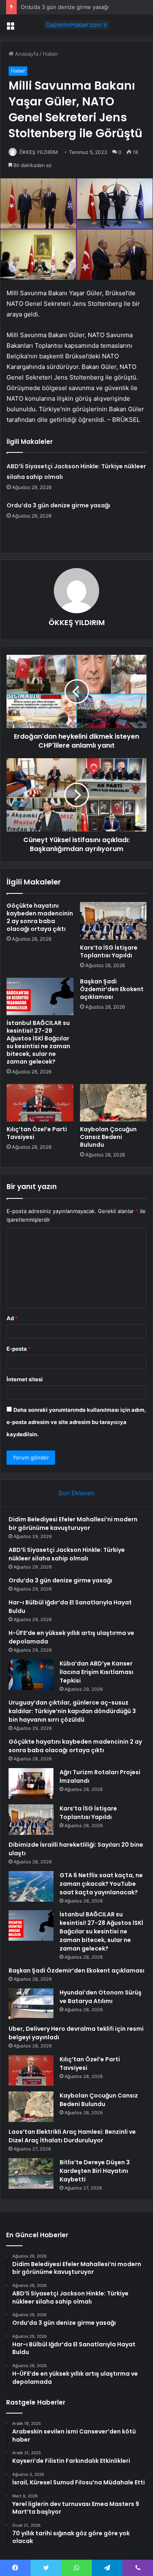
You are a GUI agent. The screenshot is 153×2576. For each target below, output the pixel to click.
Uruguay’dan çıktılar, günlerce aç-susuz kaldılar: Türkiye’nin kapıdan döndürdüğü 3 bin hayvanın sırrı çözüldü (72, 1711)
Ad (12, 1318)
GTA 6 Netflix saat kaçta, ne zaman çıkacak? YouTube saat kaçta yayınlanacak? (101, 1884)
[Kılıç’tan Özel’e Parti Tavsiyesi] (40, 1103)
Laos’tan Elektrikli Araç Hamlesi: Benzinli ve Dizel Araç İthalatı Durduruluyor (72, 2136)
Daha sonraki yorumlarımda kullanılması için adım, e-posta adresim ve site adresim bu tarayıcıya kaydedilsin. (76, 1422)
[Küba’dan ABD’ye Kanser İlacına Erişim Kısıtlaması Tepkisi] (31, 1675)
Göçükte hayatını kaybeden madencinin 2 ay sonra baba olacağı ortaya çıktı (40, 917)
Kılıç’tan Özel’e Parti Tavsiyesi (37, 1133)
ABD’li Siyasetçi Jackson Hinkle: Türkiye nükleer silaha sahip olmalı (67, 1554)
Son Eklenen (76, 1493)
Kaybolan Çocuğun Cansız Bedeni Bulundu (108, 1137)
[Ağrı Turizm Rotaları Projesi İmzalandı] (31, 1783)
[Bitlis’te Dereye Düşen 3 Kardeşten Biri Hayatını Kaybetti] (31, 2173)
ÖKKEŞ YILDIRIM (39, 152)
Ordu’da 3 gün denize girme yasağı (65, 7)
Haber (51, 54)
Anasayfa (26, 54)
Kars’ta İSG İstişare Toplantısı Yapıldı (109, 951)
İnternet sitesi (25, 1379)
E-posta (19, 1349)
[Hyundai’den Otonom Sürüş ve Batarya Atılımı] (31, 2004)
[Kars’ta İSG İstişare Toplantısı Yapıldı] (113, 921)
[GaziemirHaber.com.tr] (77, 25)
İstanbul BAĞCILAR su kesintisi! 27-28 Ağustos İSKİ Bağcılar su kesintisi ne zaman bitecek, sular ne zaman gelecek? (38, 1042)
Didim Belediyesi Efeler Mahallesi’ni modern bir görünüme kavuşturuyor (73, 1524)
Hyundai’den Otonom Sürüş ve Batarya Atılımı (101, 1997)
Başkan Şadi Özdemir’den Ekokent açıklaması (112, 989)
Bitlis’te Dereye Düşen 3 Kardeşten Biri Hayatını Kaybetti (95, 2171)
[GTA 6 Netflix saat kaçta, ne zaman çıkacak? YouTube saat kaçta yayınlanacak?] (31, 1886)
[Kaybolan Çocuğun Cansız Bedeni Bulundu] (113, 1103)
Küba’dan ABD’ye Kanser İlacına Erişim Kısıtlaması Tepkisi (96, 1672)
